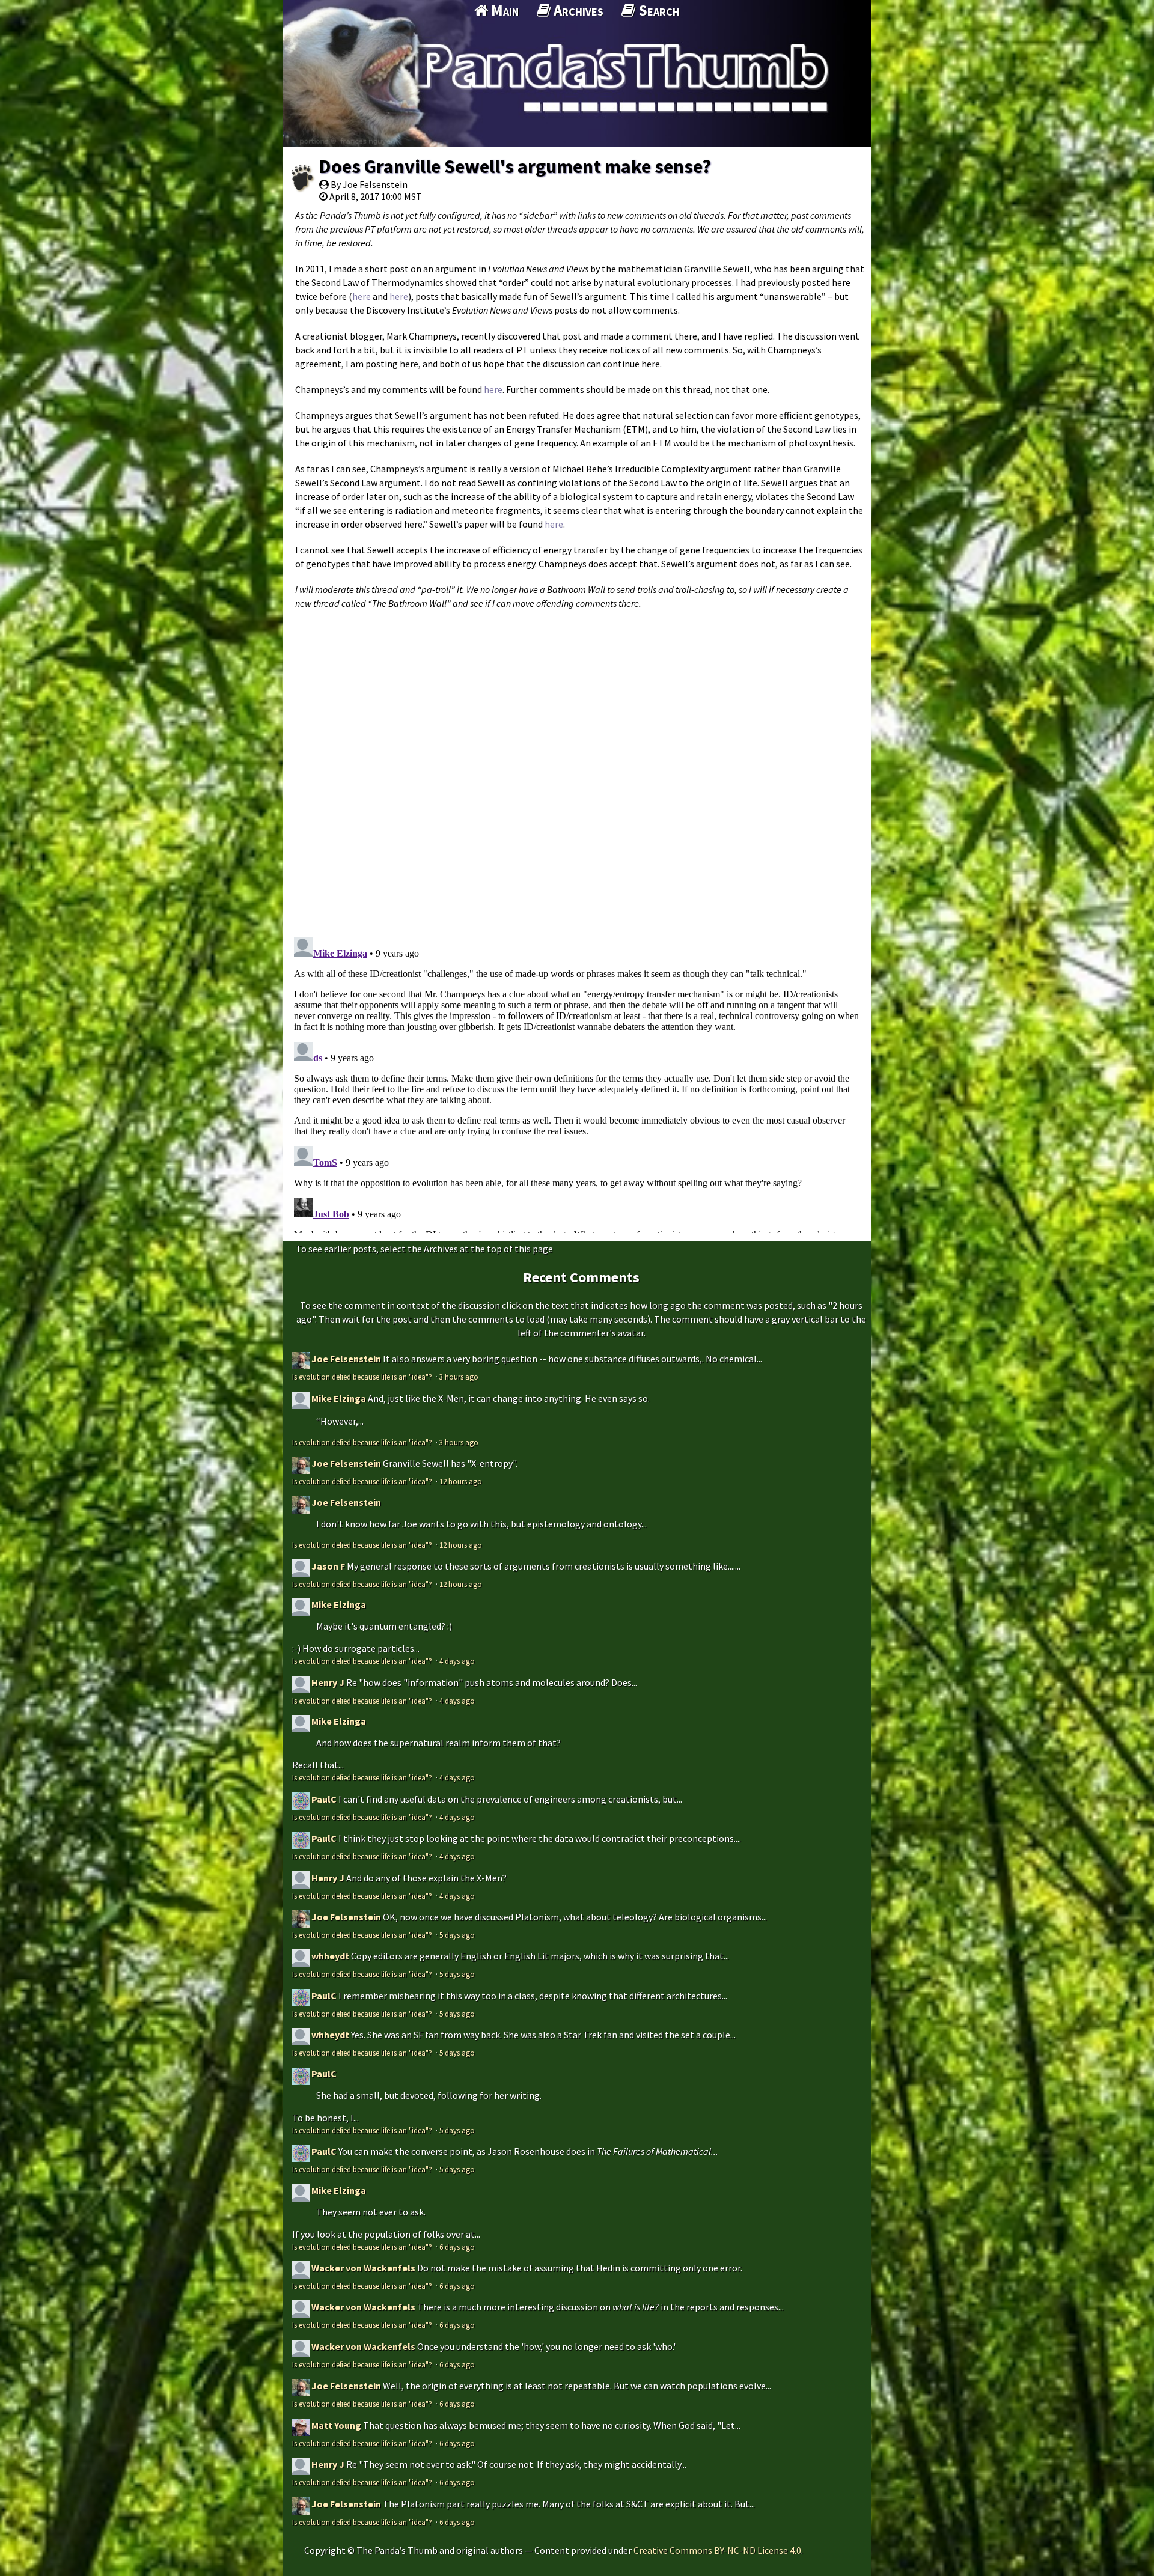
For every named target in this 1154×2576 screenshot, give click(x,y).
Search (658, 10)
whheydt (330, 1956)
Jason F (328, 1566)
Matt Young (336, 2425)
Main (503, 10)
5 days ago (457, 1935)
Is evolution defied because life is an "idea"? (363, 1377)
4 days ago (457, 1661)
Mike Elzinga (339, 1398)
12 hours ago (461, 1481)
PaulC (324, 1799)
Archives (577, 10)
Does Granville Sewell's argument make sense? (515, 166)
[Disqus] (577, 767)
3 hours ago (459, 1377)
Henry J (328, 1682)
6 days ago (457, 2247)
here (362, 296)
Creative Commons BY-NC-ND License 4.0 (717, 2550)
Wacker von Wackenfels (363, 2268)
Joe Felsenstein (346, 1359)
